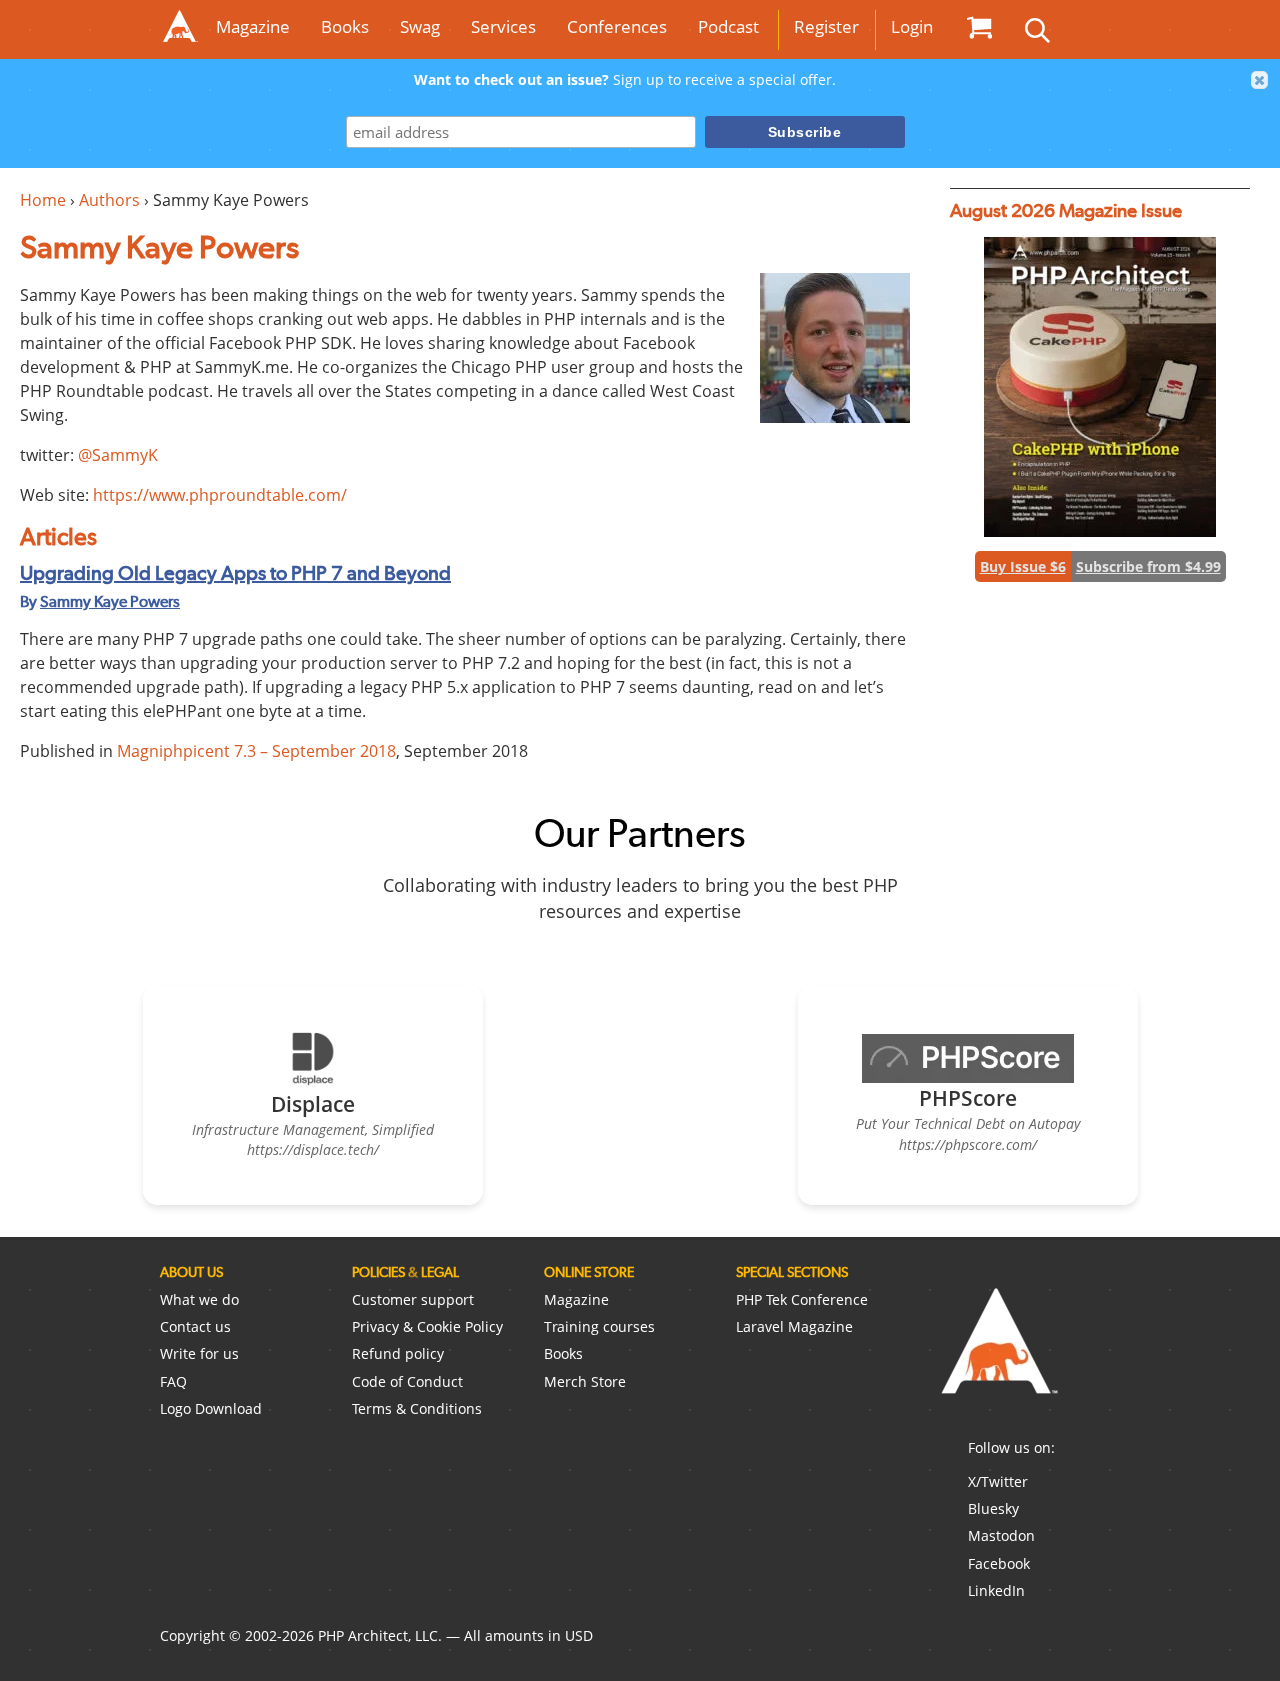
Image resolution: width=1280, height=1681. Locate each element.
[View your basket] (979, 27)
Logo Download (211, 1408)
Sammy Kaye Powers (110, 601)
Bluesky (993, 1508)
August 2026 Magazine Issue (1066, 210)
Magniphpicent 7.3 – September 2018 (256, 751)
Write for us (199, 1353)
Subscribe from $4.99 (1148, 566)
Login (912, 26)
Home (43, 200)
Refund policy (398, 1353)
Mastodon (1001, 1535)
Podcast (728, 26)
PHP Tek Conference (802, 1299)
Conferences (617, 26)
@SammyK (118, 455)
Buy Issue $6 (1023, 566)
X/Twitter (998, 1481)
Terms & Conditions (417, 1408)
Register (826, 26)
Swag (420, 26)
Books (345, 26)
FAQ (173, 1381)
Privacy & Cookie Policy (427, 1326)
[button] (1260, 80)
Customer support (413, 1299)
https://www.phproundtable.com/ (220, 495)
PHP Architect (998, 1357)
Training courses (599, 1326)
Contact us (195, 1326)
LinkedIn (996, 1590)
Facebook (999, 1563)
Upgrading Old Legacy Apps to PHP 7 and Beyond (235, 573)
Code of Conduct (407, 1381)
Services (503, 26)
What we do (199, 1299)
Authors (109, 200)
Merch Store (585, 1381)
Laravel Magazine (794, 1326)
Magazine (253, 26)
